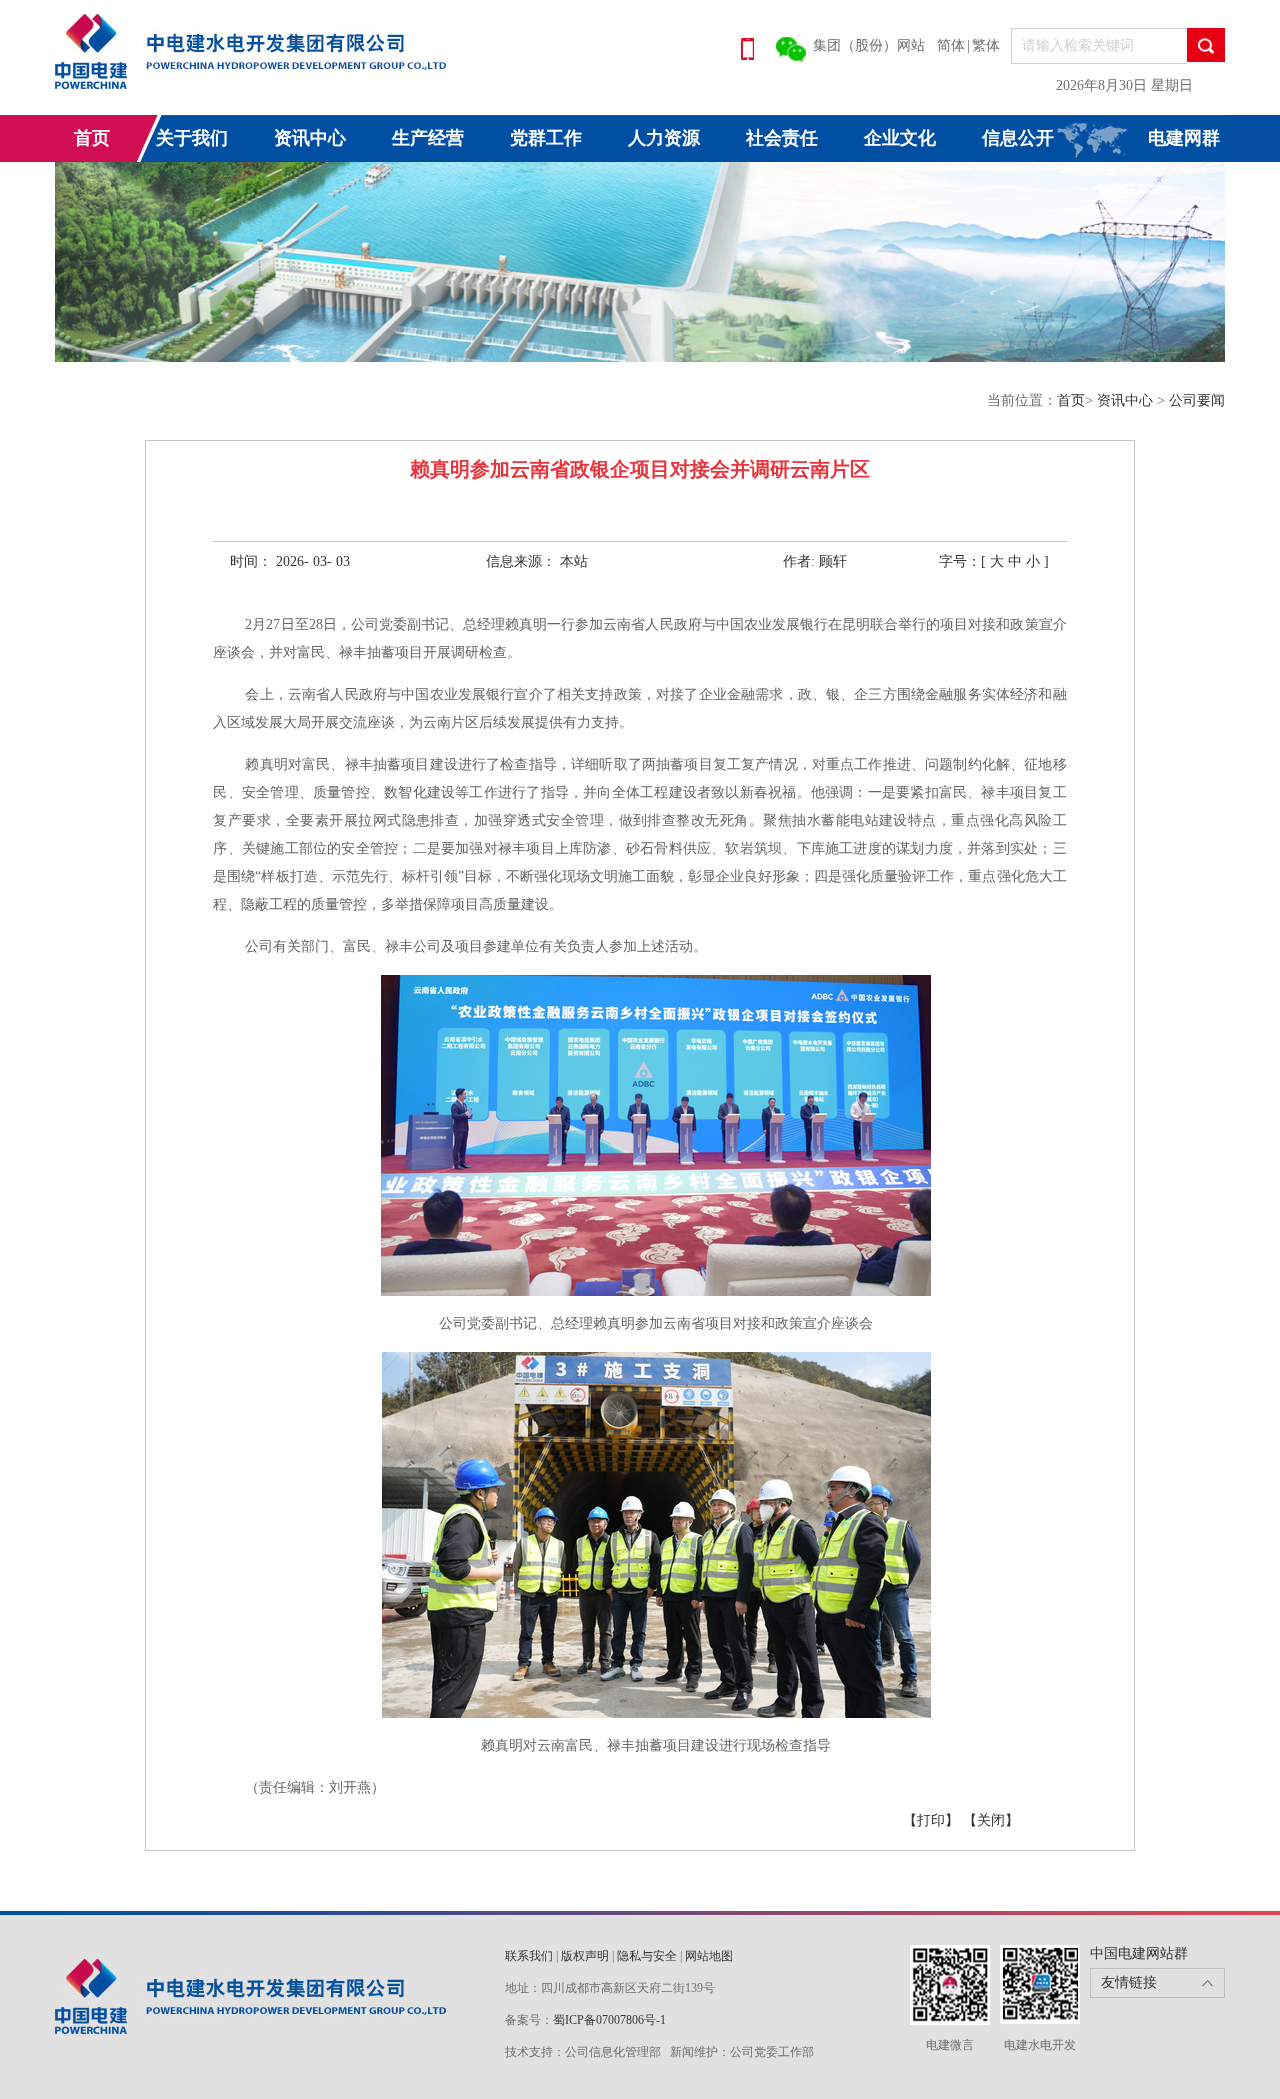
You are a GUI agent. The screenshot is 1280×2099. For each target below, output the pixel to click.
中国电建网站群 (1139, 1953)
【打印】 (931, 1820)
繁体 (986, 45)
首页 (92, 138)
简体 (951, 45)
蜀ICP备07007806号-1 (609, 2020)
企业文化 (900, 138)
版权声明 (585, 1956)
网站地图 (709, 1956)
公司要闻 (1197, 400)
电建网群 (1184, 138)
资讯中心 (310, 138)
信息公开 (1018, 138)
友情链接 (1129, 1982)
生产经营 (428, 138)
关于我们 (192, 138)
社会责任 (782, 138)
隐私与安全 (647, 1956)
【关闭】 (991, 1820)
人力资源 (664, 138)
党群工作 (546, 138)
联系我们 (529, 1956)
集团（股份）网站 (869, 45)
